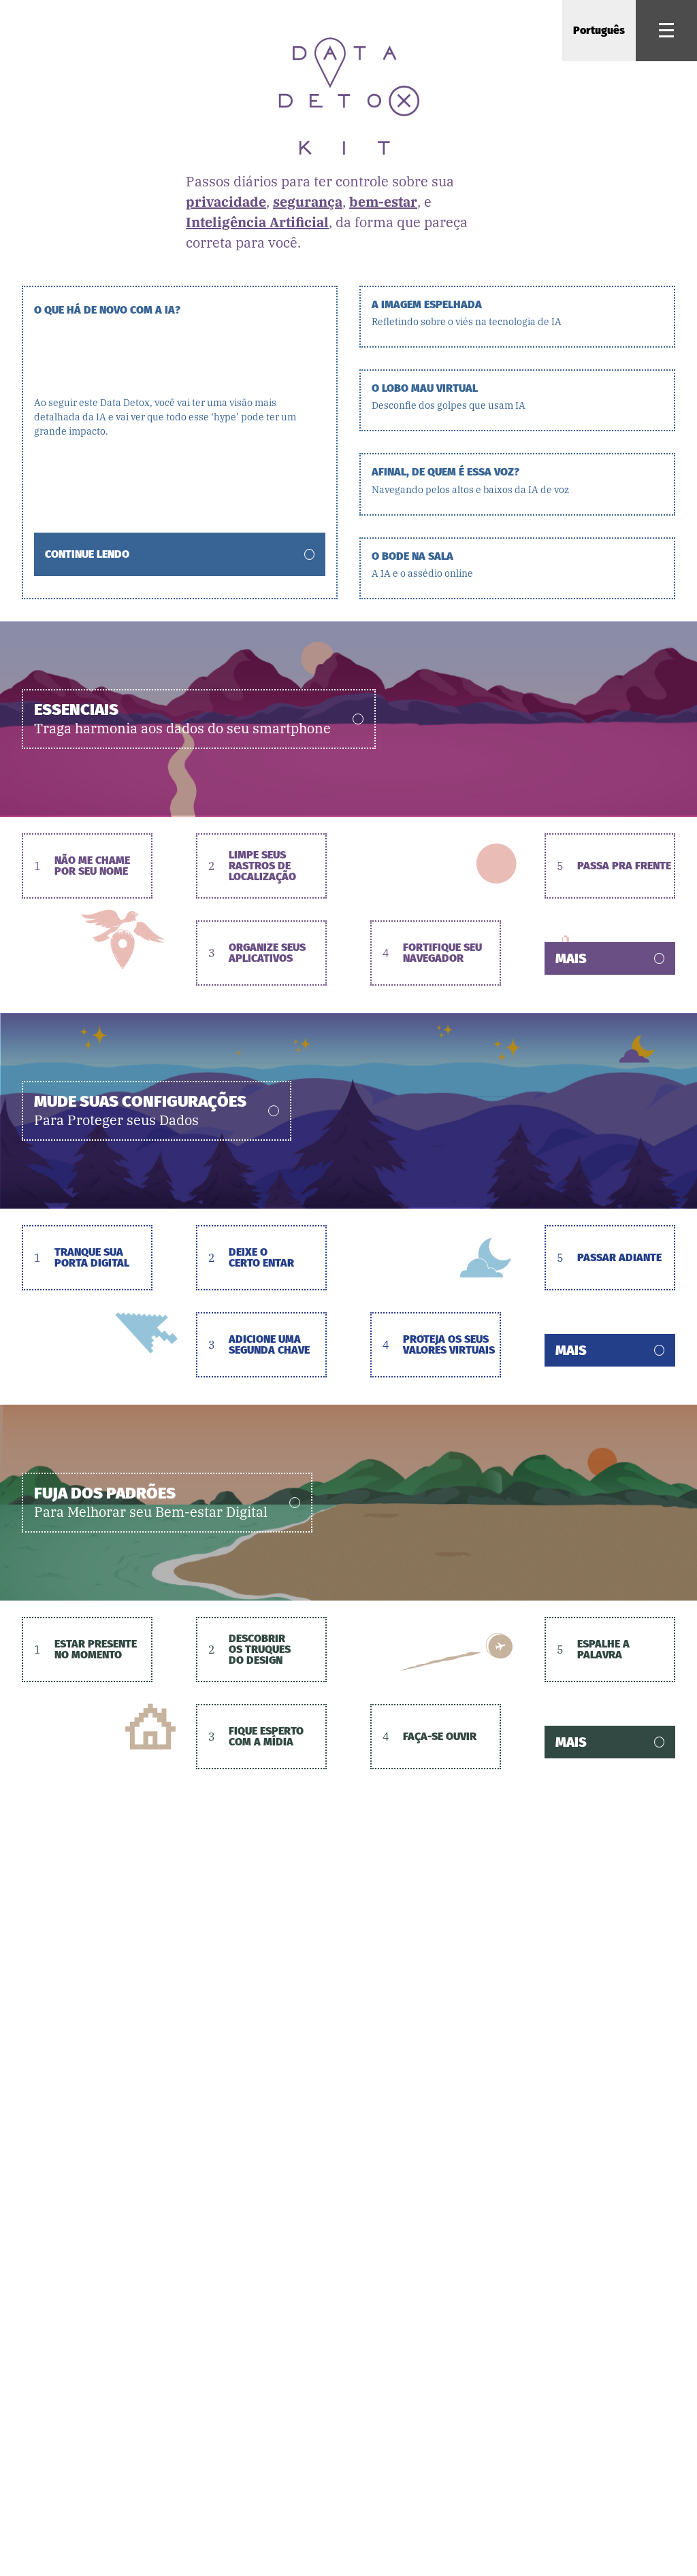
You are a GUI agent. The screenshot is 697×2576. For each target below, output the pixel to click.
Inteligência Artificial (257, 222)
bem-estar (383, 202)
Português (599, 30)
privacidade (226, 202)
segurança (308, 202)
